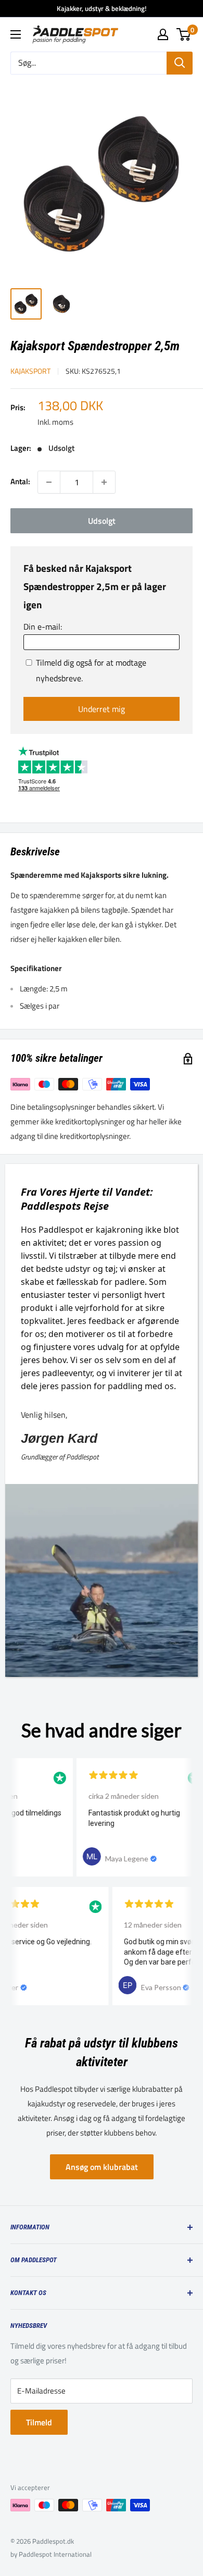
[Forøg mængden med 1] (104, 482)
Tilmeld (39, 2422)
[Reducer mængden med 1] (49, 482)
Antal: (20, 481)
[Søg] (180, 63)
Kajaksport (30, 371)
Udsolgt (102, 521)
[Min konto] (163, 34)
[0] (184, 34)
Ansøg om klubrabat (102, 2167)
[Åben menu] (16, 34)
